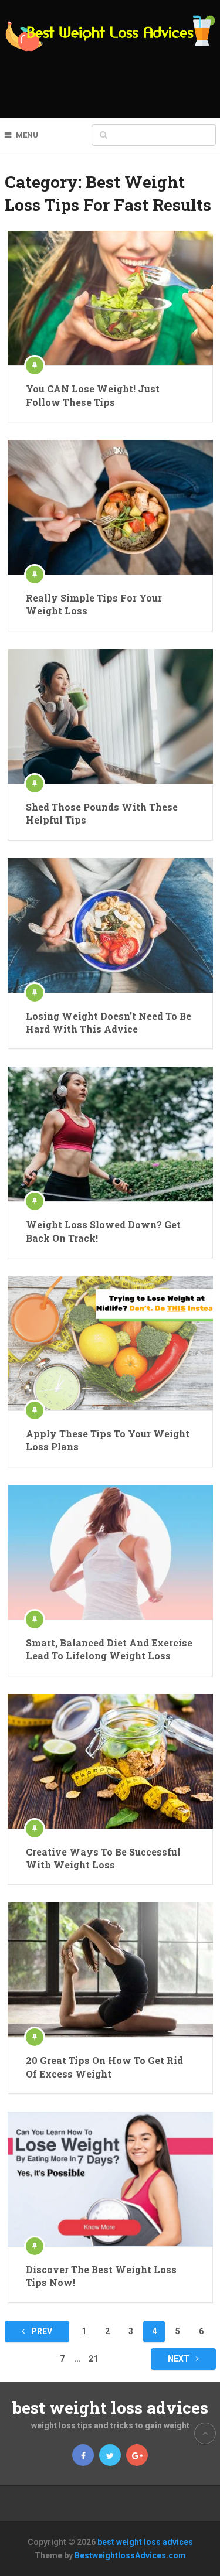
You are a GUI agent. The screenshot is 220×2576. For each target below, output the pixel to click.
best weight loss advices (110, 2408)
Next (180, 2359)
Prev (41, 2331)
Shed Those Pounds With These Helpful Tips (102, 813)
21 (93, 2359)
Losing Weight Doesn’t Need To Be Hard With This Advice (109, 1022)
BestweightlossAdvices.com (130, 2555)
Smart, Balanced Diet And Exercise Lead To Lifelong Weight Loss (109, 1649)
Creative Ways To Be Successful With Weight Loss (103, 1858)
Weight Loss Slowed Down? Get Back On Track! (103, 1231)
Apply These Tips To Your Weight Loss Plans (108, 1440)
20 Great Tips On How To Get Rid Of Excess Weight (104, 2067)
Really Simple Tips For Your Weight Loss (94, 604)
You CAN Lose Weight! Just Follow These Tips (93, 395)
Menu (27, 135)
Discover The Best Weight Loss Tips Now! (101, 2276)
